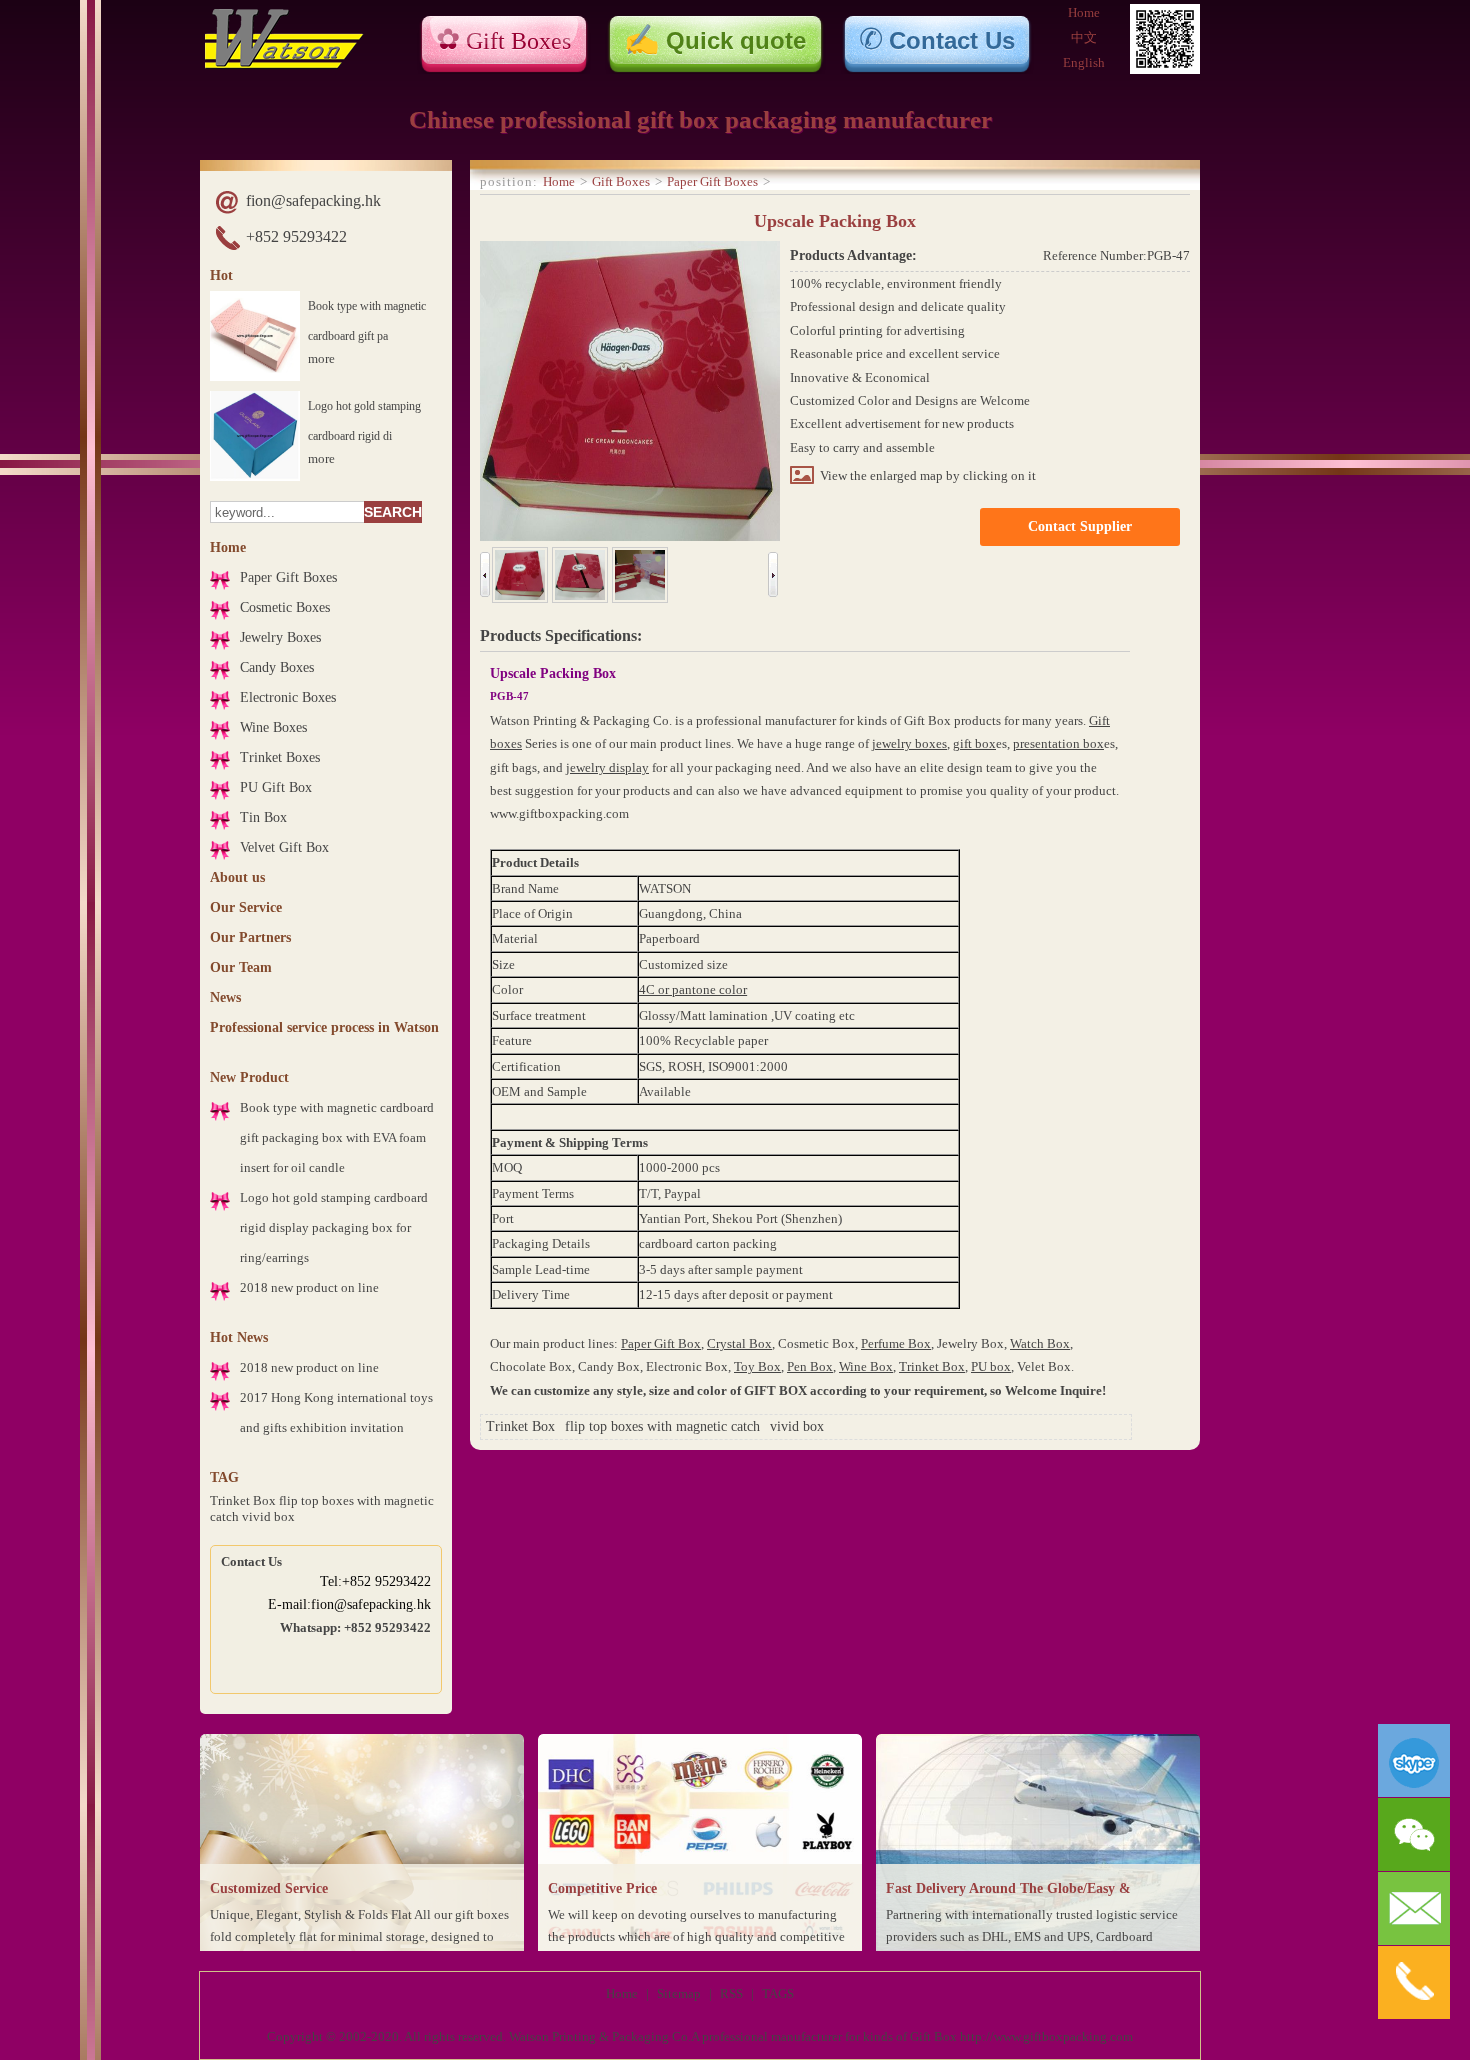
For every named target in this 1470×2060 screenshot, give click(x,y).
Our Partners (250, 937)
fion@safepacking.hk (313, 200)
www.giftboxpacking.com (559, 813)
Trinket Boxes (280, 757)
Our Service (246, 907)
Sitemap (679, 1993)
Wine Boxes (273, 727)
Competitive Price (602, 1888)
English (1084, 62)
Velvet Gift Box (284, 847)
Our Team (241, 967)
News (225, 997)
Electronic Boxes (288, 697)
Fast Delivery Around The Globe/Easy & (1008, 1888)
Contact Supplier (1080, 526)
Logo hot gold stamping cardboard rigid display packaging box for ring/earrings (334, 1227)
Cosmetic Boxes (285, 607)
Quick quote (736, 40)
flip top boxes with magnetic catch (662, 1426)
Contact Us (952, 40)
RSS (731, 1993)
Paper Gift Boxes (288, 577)
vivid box (268, 1516)
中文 (1084, 37)
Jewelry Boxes (280, 637)
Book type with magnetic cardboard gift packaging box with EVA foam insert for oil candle (337, 1137)
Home (1084, 12)
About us (237, 877)
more (321, 358)
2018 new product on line (309, 1287)
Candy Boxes (277, 667)
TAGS (778, 1993)
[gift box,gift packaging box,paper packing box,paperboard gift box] (284, 64)
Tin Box (263, 817)
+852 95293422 (296, 236)
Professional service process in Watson (324, 1027)
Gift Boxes (518, 41)
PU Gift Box (276, 787)
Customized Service (269, 1888)
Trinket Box (243, 1500)
